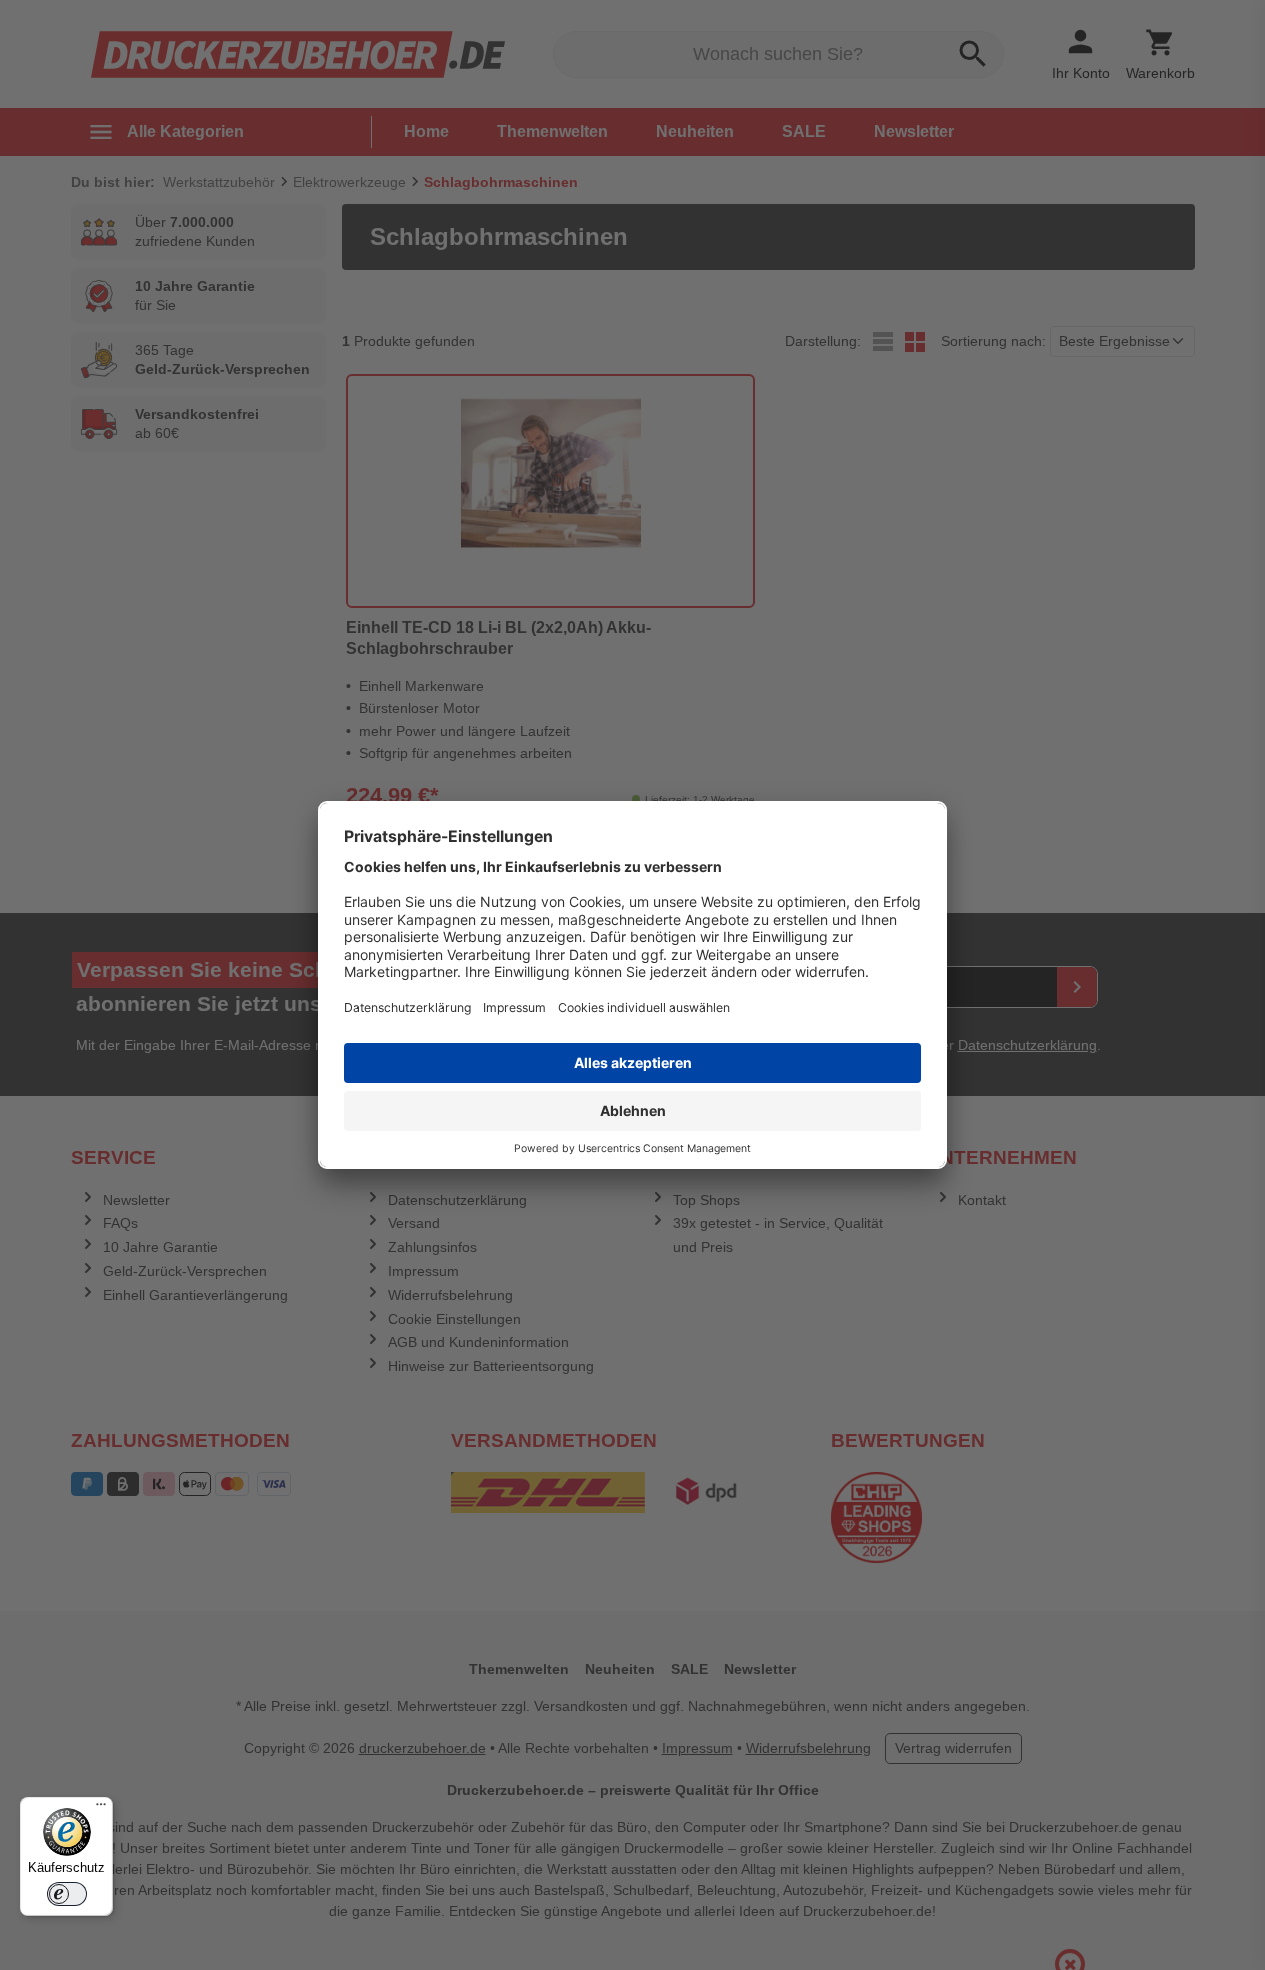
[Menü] (101, 1809)
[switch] (67, 1894)
